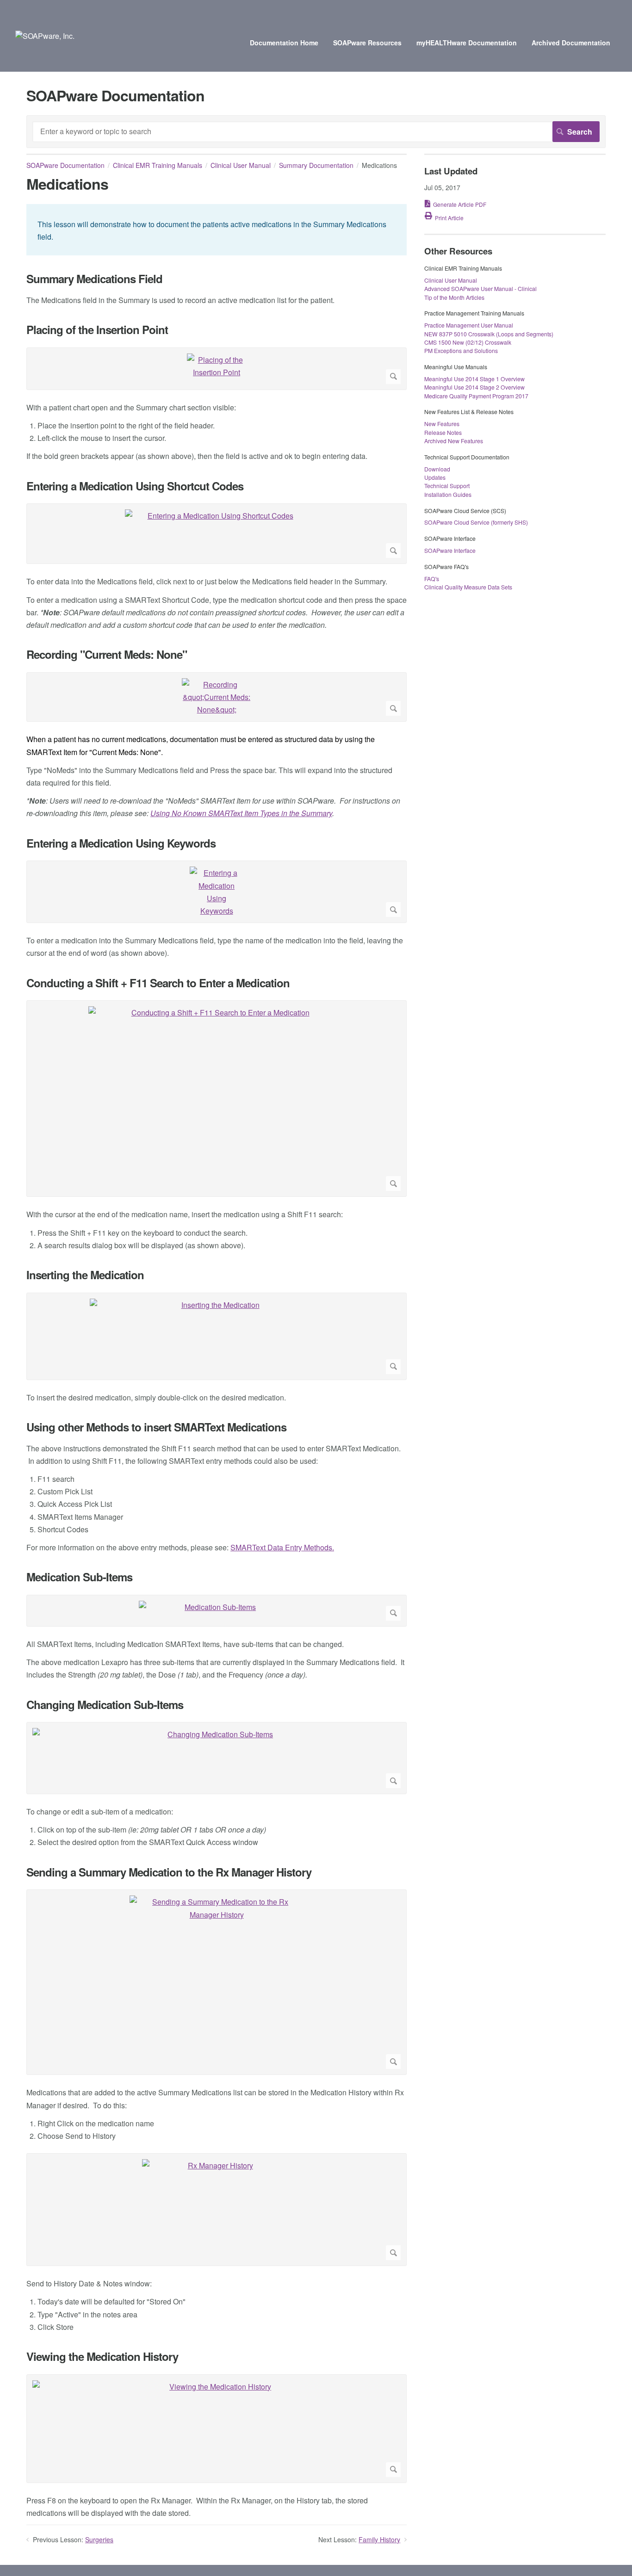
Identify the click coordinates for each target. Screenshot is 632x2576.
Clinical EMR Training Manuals (158, 165)
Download (437, 469)
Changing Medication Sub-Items (105, 1705)
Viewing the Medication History (102, 2356)
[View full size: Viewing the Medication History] (217, 2429)
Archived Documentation (571, 43)
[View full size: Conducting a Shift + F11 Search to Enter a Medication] (217, 1099)
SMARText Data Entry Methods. (282, 1547)
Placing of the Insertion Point (97, 330)
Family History (379, 2539)
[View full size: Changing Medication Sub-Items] (217, 1758)
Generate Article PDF (460, 204)
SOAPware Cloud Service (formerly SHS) (476, 522)
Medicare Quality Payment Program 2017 (476, 396)
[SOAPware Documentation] (45, 36)
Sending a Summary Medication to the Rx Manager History (169, 1872)
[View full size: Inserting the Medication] (217, 1336)
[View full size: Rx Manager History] (217, 2210)
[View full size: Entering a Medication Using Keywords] (217, 892)
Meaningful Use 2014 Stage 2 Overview (474, 387)
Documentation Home (284, 43)
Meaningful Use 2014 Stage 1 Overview (474, 379)
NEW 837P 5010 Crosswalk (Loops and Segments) (489, 334)
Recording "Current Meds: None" (107, 654)
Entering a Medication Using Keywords (121, 843)
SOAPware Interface (450, 550)
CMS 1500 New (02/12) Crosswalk (468, 342)
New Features (442, 424)
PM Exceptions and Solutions (461, 350)
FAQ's (432, 579)
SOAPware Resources (367, 43)
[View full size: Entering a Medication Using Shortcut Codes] (217, 534)
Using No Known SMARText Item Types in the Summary (241, 813)
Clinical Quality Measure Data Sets (468, 587)
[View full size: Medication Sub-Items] (217, 1611)
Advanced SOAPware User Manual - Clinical (480, 288)
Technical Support (447, 486)
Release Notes (443, 432)
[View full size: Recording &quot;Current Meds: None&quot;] (217, 697)
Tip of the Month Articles (454, 297)
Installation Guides (448, 494)
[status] (217, 230)
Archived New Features (454, 441)
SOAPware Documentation (65, 165)
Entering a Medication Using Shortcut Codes (135, 486)
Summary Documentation (316, 165)
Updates (435, 477)
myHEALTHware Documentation (467, 43)
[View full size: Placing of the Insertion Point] (217, 369)
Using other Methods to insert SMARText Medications (156, 1427)
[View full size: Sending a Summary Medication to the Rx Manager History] (217, 1982)
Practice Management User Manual (469, 325)
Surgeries (99, 2539)
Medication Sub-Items (79, 1577)
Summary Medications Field (94, 279)
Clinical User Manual (241, 165)
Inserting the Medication (85, 1275)
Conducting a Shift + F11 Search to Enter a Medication (158, 983)
